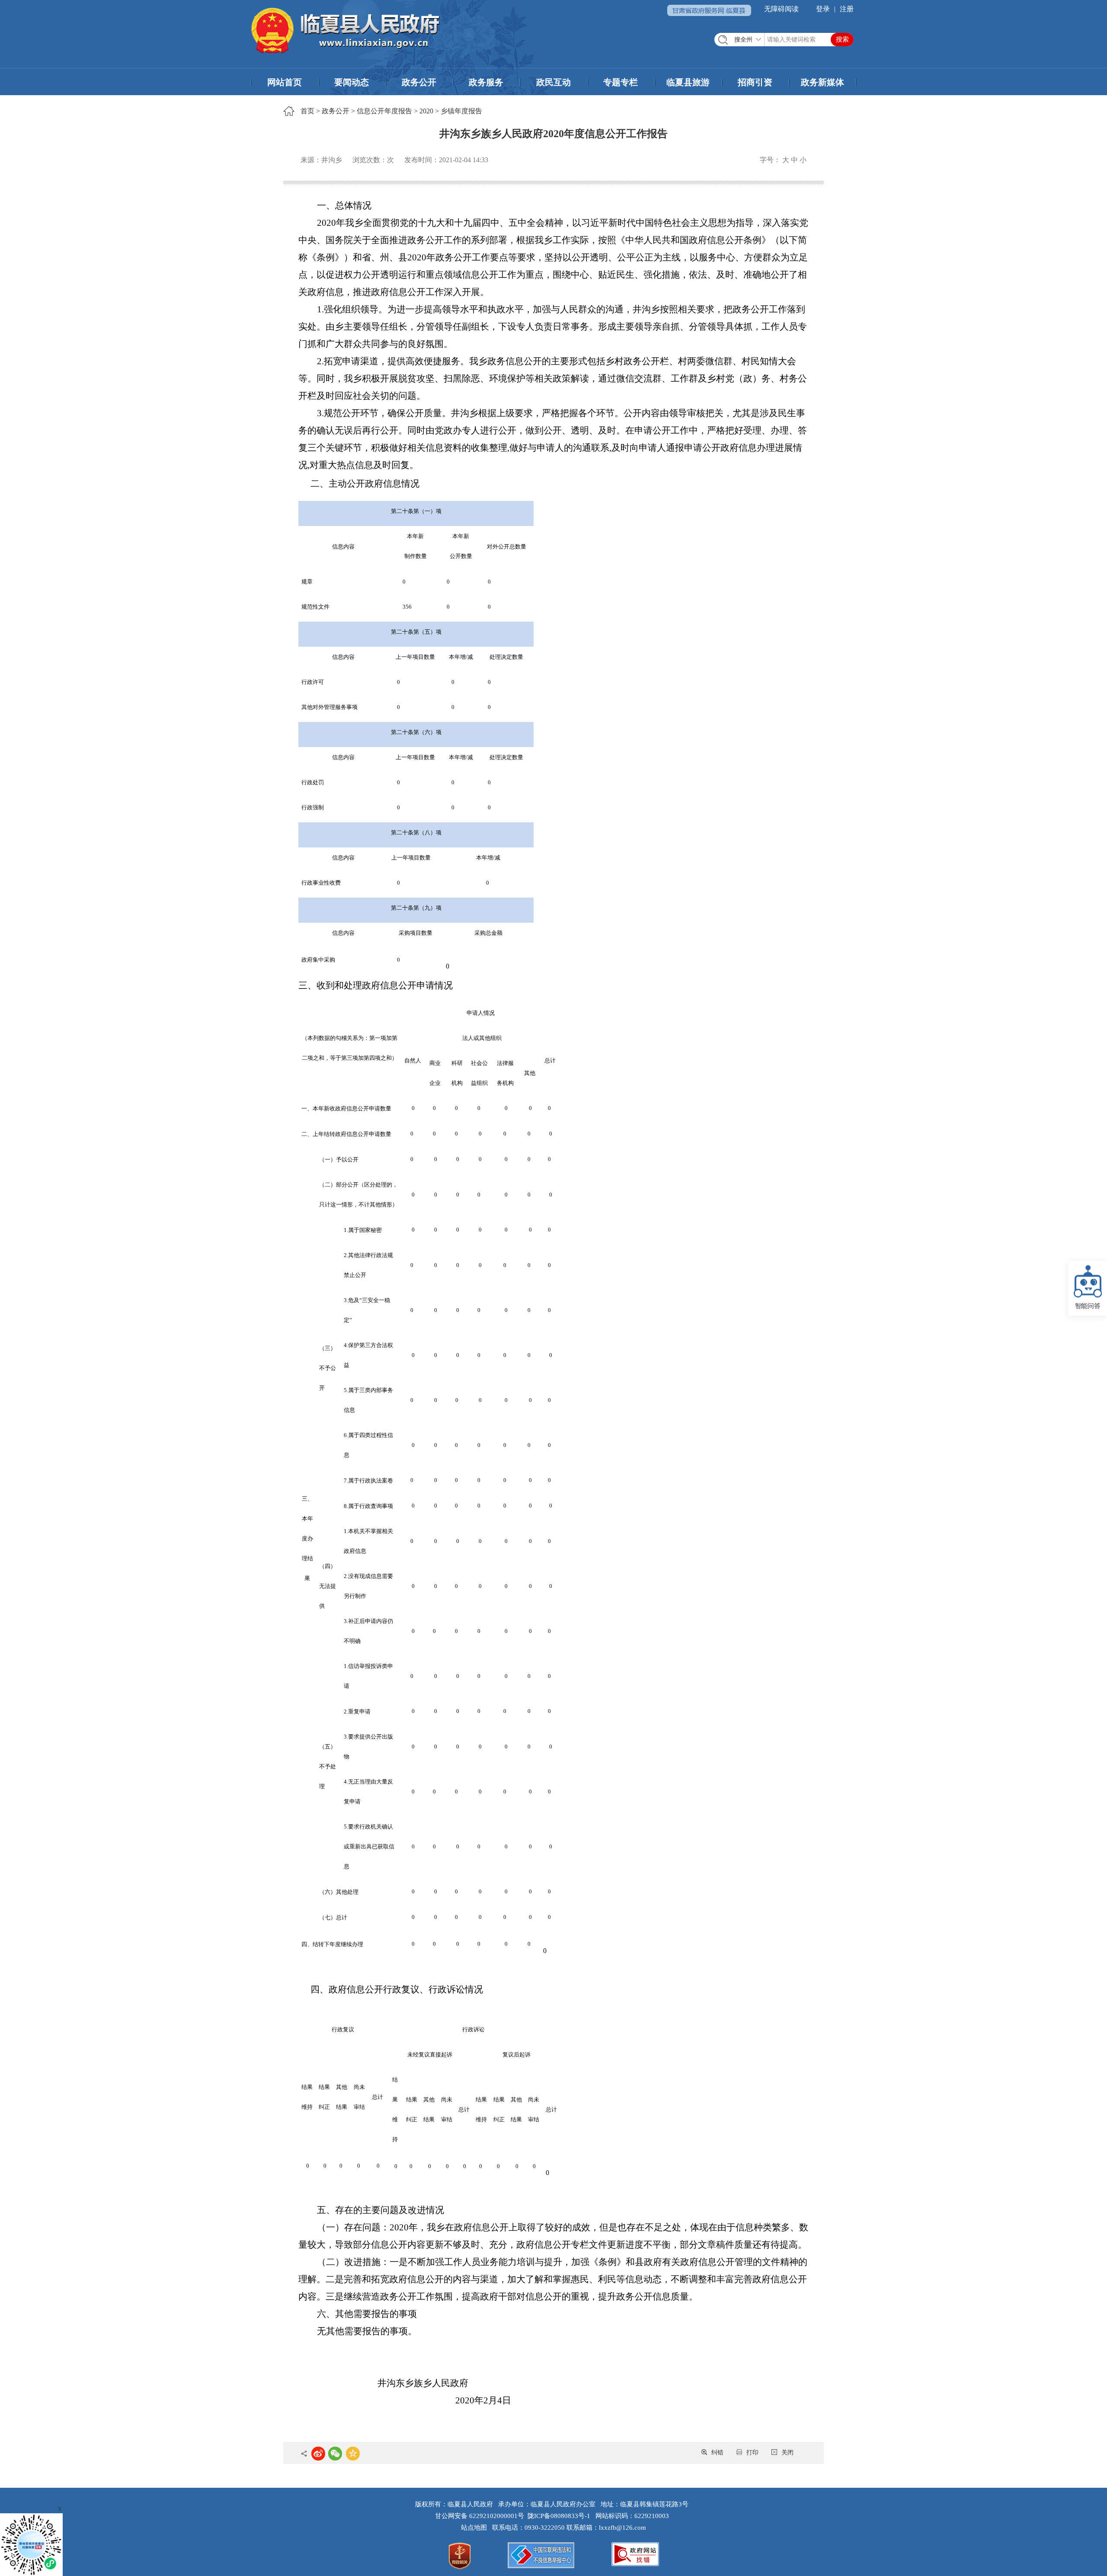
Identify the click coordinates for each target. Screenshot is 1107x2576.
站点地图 (476, 2528)
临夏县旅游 (688, 82)
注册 (847, 9)
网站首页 (285, 82)
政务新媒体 (822, 82)
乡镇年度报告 (461, 111)
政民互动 (553, 82)
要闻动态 (352, 82)
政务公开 (419, 82)
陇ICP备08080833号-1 (559, 2516)
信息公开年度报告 (384, 111)
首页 (307, 111)
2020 (426, 111)
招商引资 (755, 82)
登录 (823, 9)
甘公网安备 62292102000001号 (480, 2516)
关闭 (787, 2452)
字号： (770, 160)
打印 (752, 2452)
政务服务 (486, 82)
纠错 (717, 2452)
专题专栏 (621, 82)
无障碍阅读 (781, 9)
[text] (784, 40)
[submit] (842, 40)
